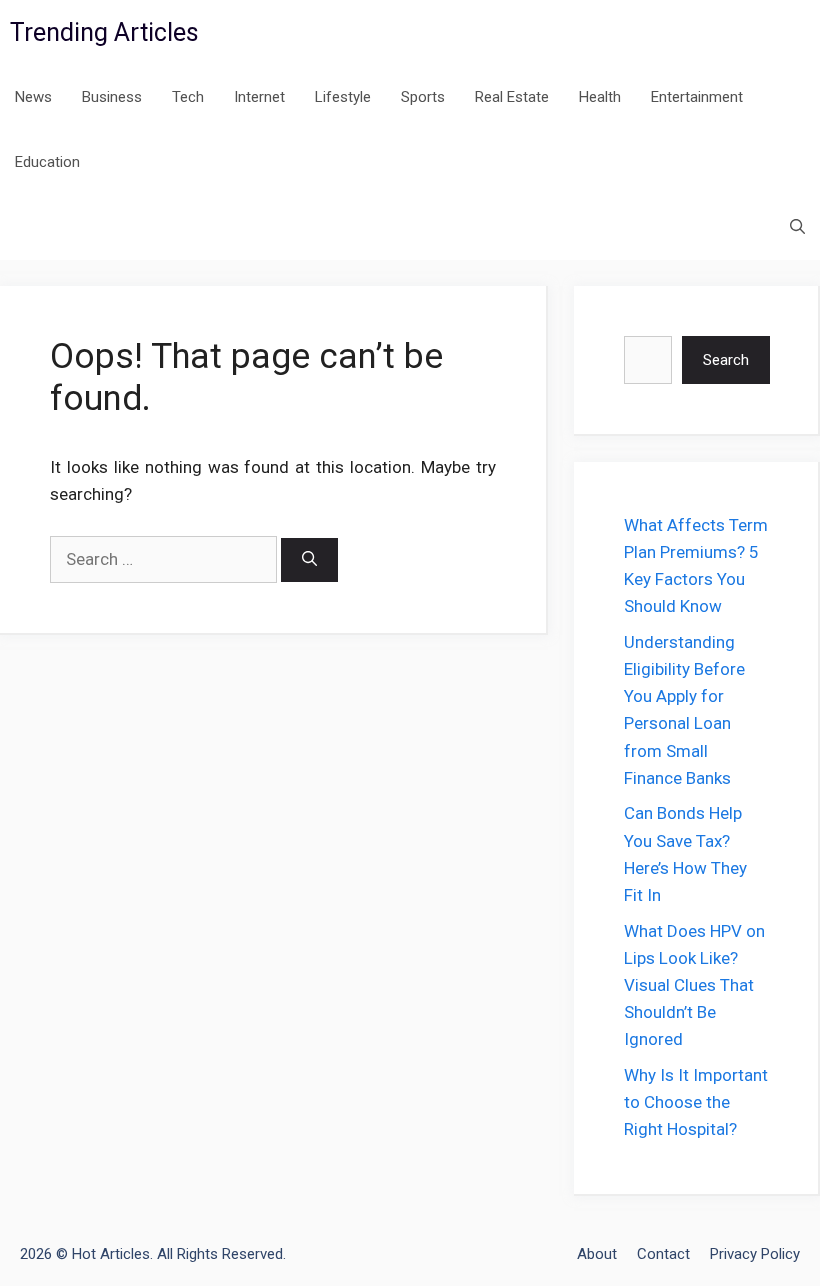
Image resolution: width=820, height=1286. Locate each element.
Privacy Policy (755, 1254)
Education (47, 162)
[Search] (309, 560)
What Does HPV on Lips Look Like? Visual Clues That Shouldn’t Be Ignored (694, 985)
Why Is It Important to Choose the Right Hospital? (696, 1102)
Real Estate (512, 97)
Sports (423, 97)
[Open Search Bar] (797, 227)
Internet (259, 97)
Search (726, 360)
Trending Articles (104, 32)
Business (112, 97)
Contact (663, 1254)
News (33, 97)
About (597, 1254)
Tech (188, 97)
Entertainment (697, 97)
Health (600, 97)
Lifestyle (343, 97)
